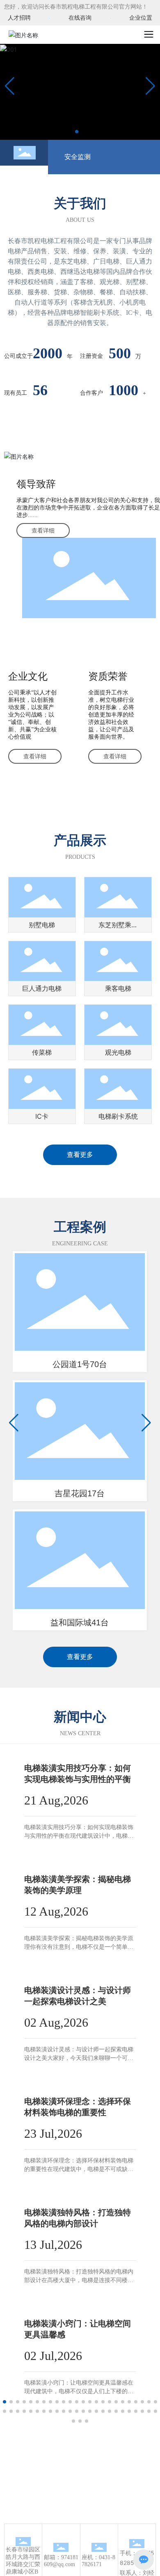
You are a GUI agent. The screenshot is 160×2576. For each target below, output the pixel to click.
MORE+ (34, 1852)
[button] (77, 132)
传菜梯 (42, 1052)
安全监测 (78, 157)
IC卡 (42, 1116)
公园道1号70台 (80, 1364)
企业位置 (141, 18)
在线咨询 (80, 18)
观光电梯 (118, 1052)
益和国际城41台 (80, 1623)
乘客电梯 (118, 988)
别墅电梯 (42, 925)
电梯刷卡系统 (118, 1116)
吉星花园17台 (80, 1493)
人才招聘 (19, 18)
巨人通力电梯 (42, 988)
